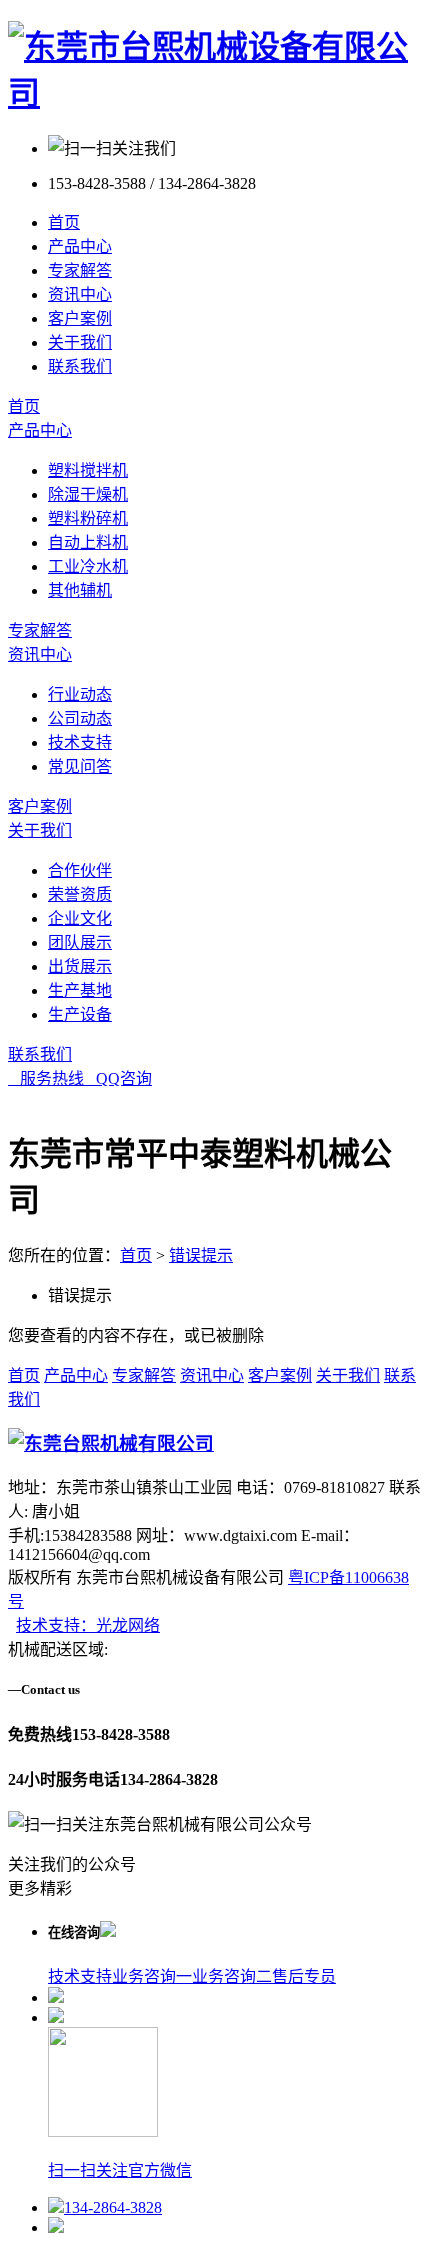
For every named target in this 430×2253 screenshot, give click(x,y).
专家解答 (80, 270)
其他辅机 (80, 590)
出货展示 (80, 966)
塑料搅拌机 (88, 470)
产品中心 (80, 246)
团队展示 (80, 942)
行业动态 (80, 694)
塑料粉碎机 (88, 518)
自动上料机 (88, 542)
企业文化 (80, 918)
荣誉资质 (80, 894)
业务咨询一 (152, 1976)
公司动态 (80, 718)
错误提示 (201, 1255)
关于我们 (80, 342)
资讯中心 (80, 294)
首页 (64, 222)
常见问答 (80, 766)
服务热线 (46, 1078)
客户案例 (80, 318)
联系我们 (80, 366)
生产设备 (80, 1014)
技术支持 (80, 742)
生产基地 (80, 990)
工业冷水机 (88, 566)
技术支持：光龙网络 (88, 1625)
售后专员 (304, 1976)
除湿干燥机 (88, 494)
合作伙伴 (80, 870)
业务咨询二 (232, 1976)
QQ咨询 (118, 1078)
